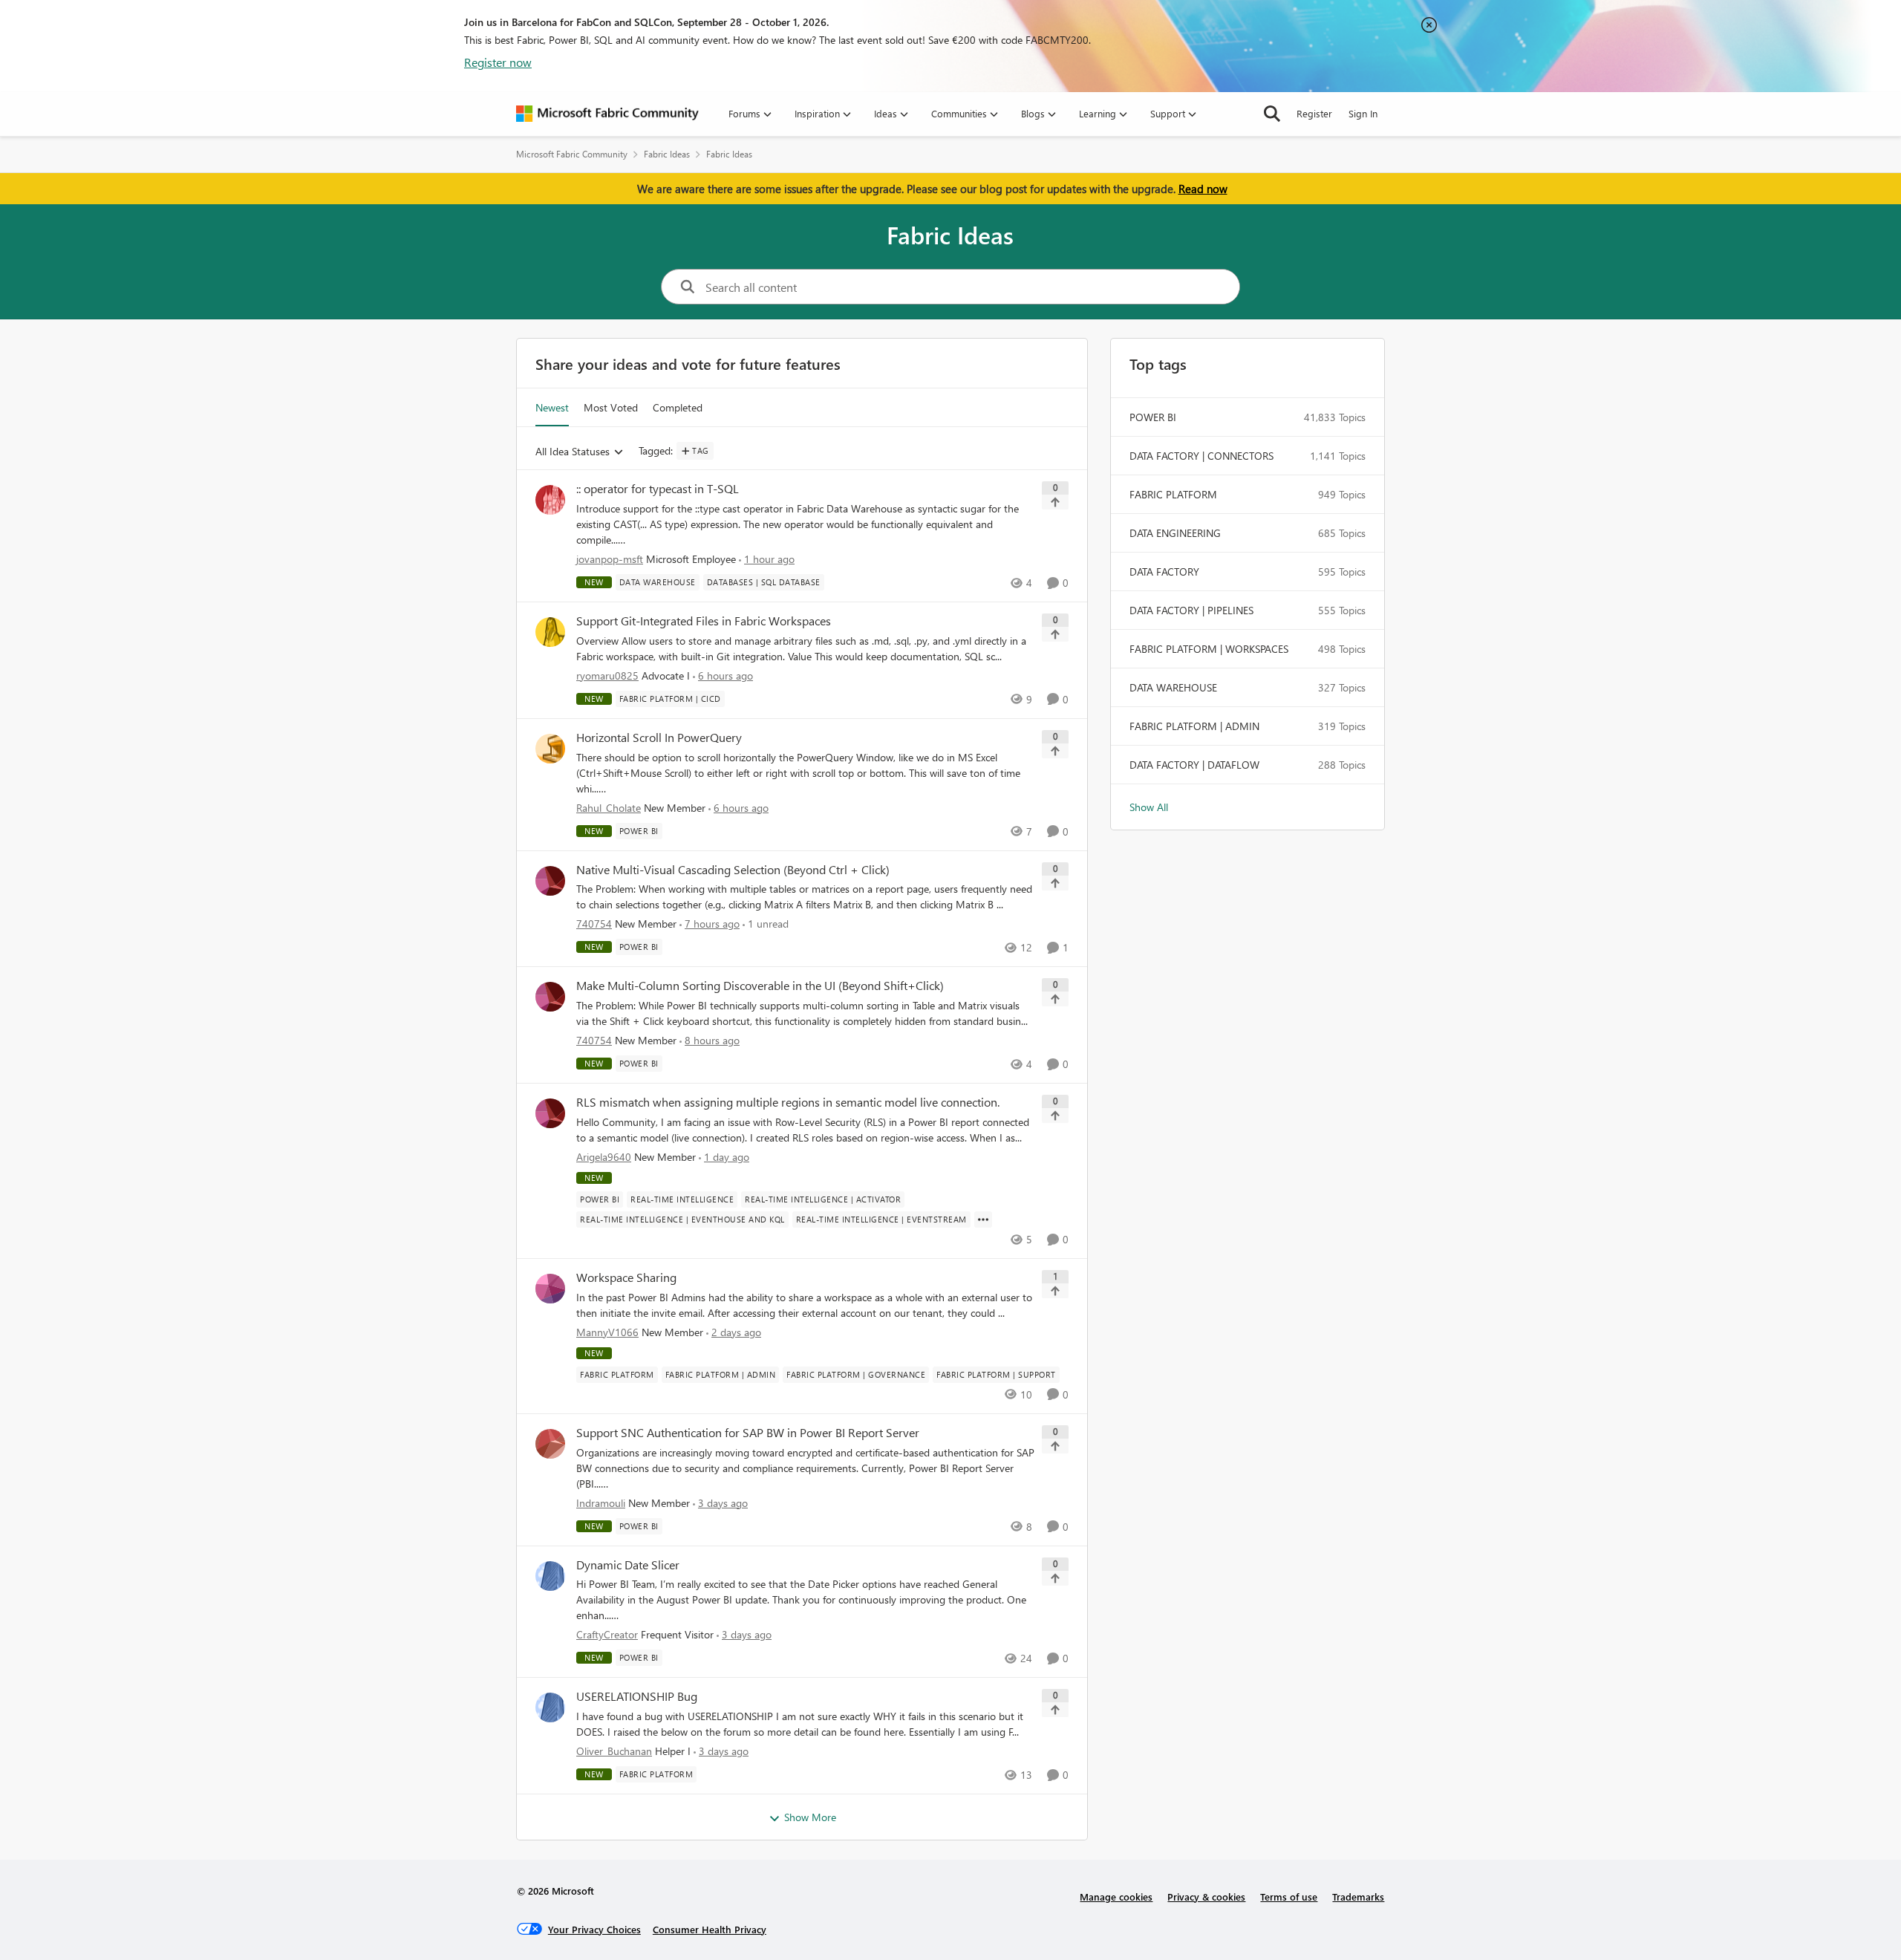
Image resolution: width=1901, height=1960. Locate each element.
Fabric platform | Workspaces (1209, 649)
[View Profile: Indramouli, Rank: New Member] (550, 1444)
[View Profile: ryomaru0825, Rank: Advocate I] (550, 632)
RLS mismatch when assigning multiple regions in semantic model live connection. (788, 1102)
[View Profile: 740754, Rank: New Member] (550, 881)
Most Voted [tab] (611, 407)
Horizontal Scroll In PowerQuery (659, 738)
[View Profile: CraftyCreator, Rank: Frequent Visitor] (550, 1576)
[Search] (1272, 114)
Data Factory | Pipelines (1191, 610)
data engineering (1175, 533)
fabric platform (1173, 494)
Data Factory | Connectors (1201, 456)
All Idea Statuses (573, 452)
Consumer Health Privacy (710, 1929)
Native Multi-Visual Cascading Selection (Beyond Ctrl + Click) (733, 870)
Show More (810, 1817)
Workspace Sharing (626, 1277)
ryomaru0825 (607, 675)
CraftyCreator (607, 1634)
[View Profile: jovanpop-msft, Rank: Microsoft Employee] (550, 500)
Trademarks (1358, 1896)
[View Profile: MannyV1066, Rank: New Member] (550, 1289)
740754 (594, 924)
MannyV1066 (607, 1332)
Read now (1203, 189)
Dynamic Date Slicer (628, 1565)
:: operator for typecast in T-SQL (658, 489)
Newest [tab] (552, 407)
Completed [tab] (678, 407)
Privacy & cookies (1206, 1896)
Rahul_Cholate (609, 808)
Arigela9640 (604, 1157)
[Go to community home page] (607, 114)
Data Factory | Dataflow (1194, 765)
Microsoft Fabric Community (572, 154)
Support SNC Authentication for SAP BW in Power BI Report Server (748, 1433)
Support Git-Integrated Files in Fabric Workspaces (704, 621)
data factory (1164, 572)
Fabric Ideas (667, 154)
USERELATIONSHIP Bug (637, 1696)
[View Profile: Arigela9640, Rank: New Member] (550, 1113)
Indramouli (601, 1503)
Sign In (1363, 113)
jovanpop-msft (610, 559)
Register (1314, 113)
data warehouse (1173, 687)
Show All (1149, 807)
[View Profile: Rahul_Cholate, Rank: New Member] (550, 749)
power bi (1153, 417)
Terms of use (1289, 1896)
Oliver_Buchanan (614, 1751)
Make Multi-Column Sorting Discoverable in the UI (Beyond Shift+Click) (760, 986)
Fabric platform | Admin (1194, 726)
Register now (498, 62)
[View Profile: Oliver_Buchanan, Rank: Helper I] (550, 1707)
